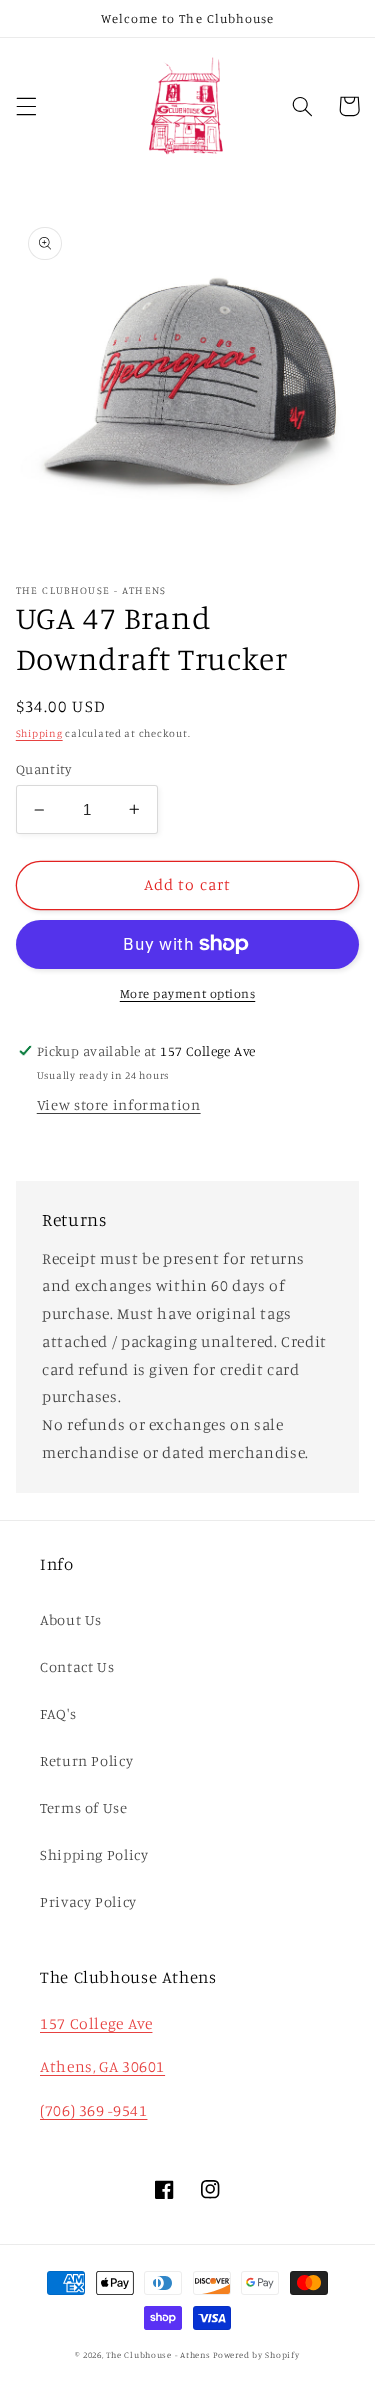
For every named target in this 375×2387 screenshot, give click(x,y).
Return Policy (86, 1760)
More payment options (188, 993)
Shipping (39, 733)
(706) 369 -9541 (93, 2110)
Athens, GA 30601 (102, 2066)
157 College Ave (96, 2023)
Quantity (43, 769)
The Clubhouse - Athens (158, 2354)
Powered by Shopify (256, 2354)
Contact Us (77, 1666)
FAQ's (58, 1713)
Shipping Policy (94, 1854)
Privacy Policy (88, 1901)
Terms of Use (84, 1807)
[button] (26, 106)
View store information (119, 1104)
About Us (71, 1619)
